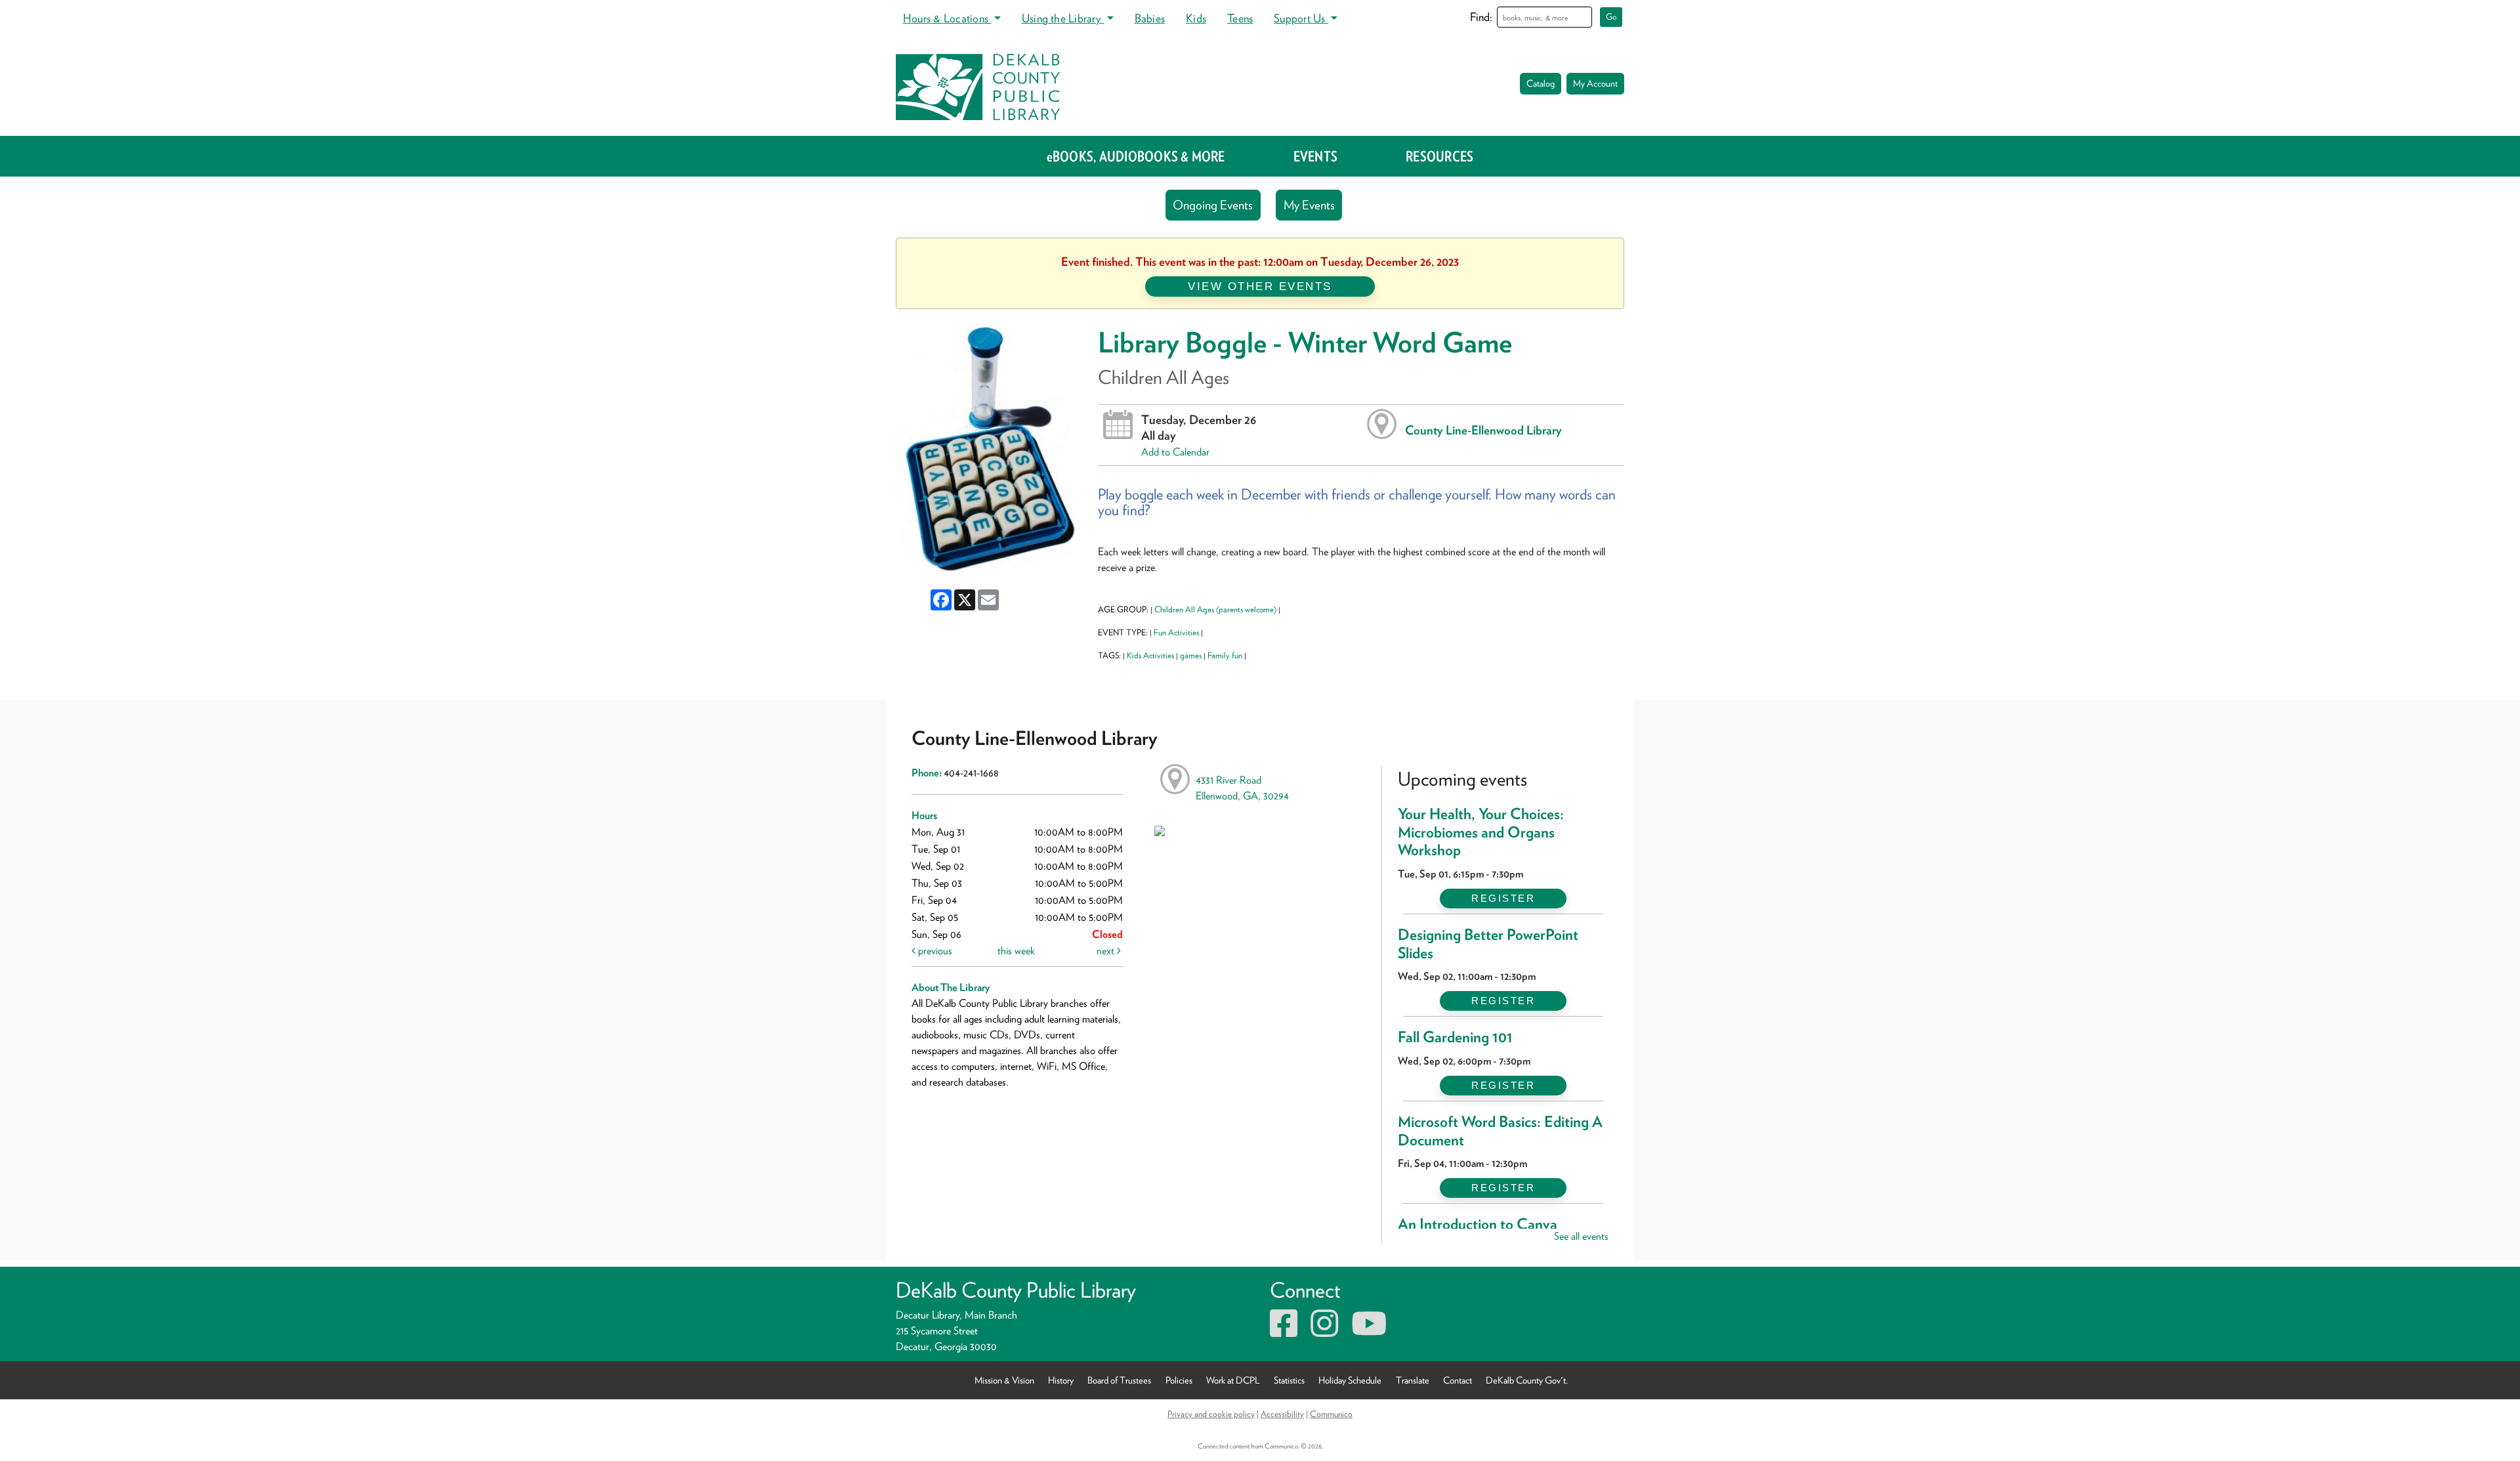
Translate (1413, 1380)
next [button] (1107, 951)
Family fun (1225, 655)
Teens (1240, 18)
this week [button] (1016, 951)
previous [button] (934, 951)
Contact (1458, 1380)
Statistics (1289, 1380)
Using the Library (1063, 18)
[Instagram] (1324, 1331)
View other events (1260, 286)
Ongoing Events (1213, 205)
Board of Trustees (1119, 1380)
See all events (1581, 1236)
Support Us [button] (1301, 18)
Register (1503, 898)
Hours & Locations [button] (947, 18)
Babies (1150, 18)
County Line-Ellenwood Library (1483, 430)
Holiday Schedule (1350, 1380)
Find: (1481, 17)
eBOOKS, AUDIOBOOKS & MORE (1136, 156)
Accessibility (1282, 1414)
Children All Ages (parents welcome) (1215, 609)
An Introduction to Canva (1478, 1224)
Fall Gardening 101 (1455, 1037)
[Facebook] (1284, 1331)
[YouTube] (1369, 1331)
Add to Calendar (1175, 452)
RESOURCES (1439, 156)
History (1061, 1380)
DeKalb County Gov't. (1527, 1380)
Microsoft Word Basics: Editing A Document (1500, 1131)
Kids (1196, 18)
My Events (1309, 205)
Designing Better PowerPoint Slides (1488, 944)
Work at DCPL (1233, 1380)
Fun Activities (1176, 632)
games (1191, 655)
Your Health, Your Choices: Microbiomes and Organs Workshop (1481, 832)
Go (1611, 17)
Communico (1331, 1414)
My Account (1595, 83)
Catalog (1541, 83)
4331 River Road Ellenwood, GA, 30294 (1242, 788)
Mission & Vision (1004, 1380)
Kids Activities (1150, 655)
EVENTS (1315, 156)
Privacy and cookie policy (1211, 1414)
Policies (1179, 1380)
